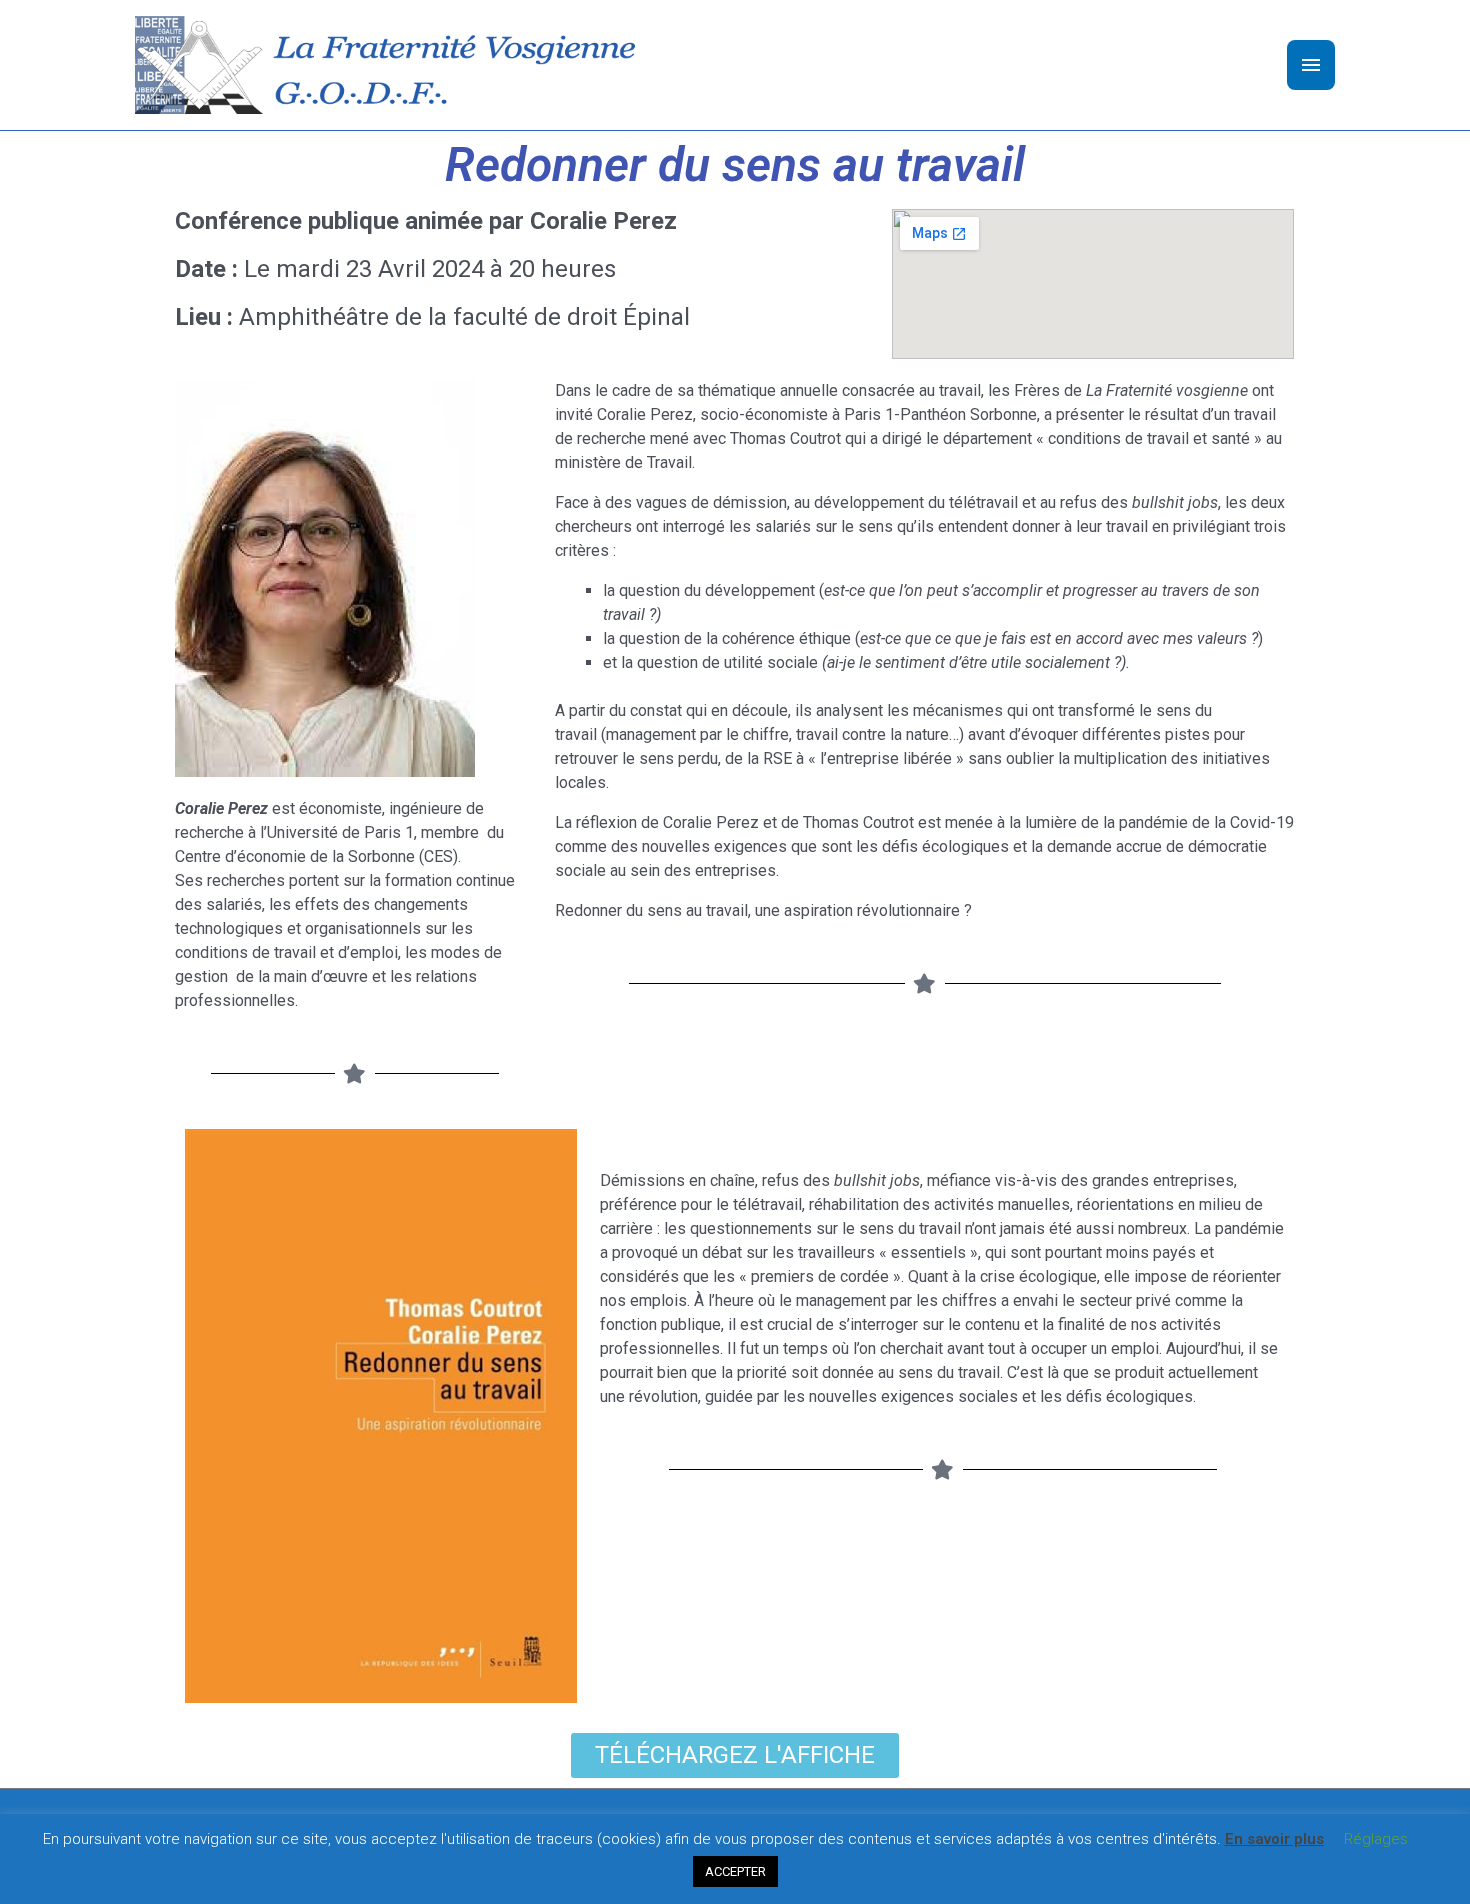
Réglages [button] (1376, 1839)
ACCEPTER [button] (735, 1871)
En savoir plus (1274, 1839)
